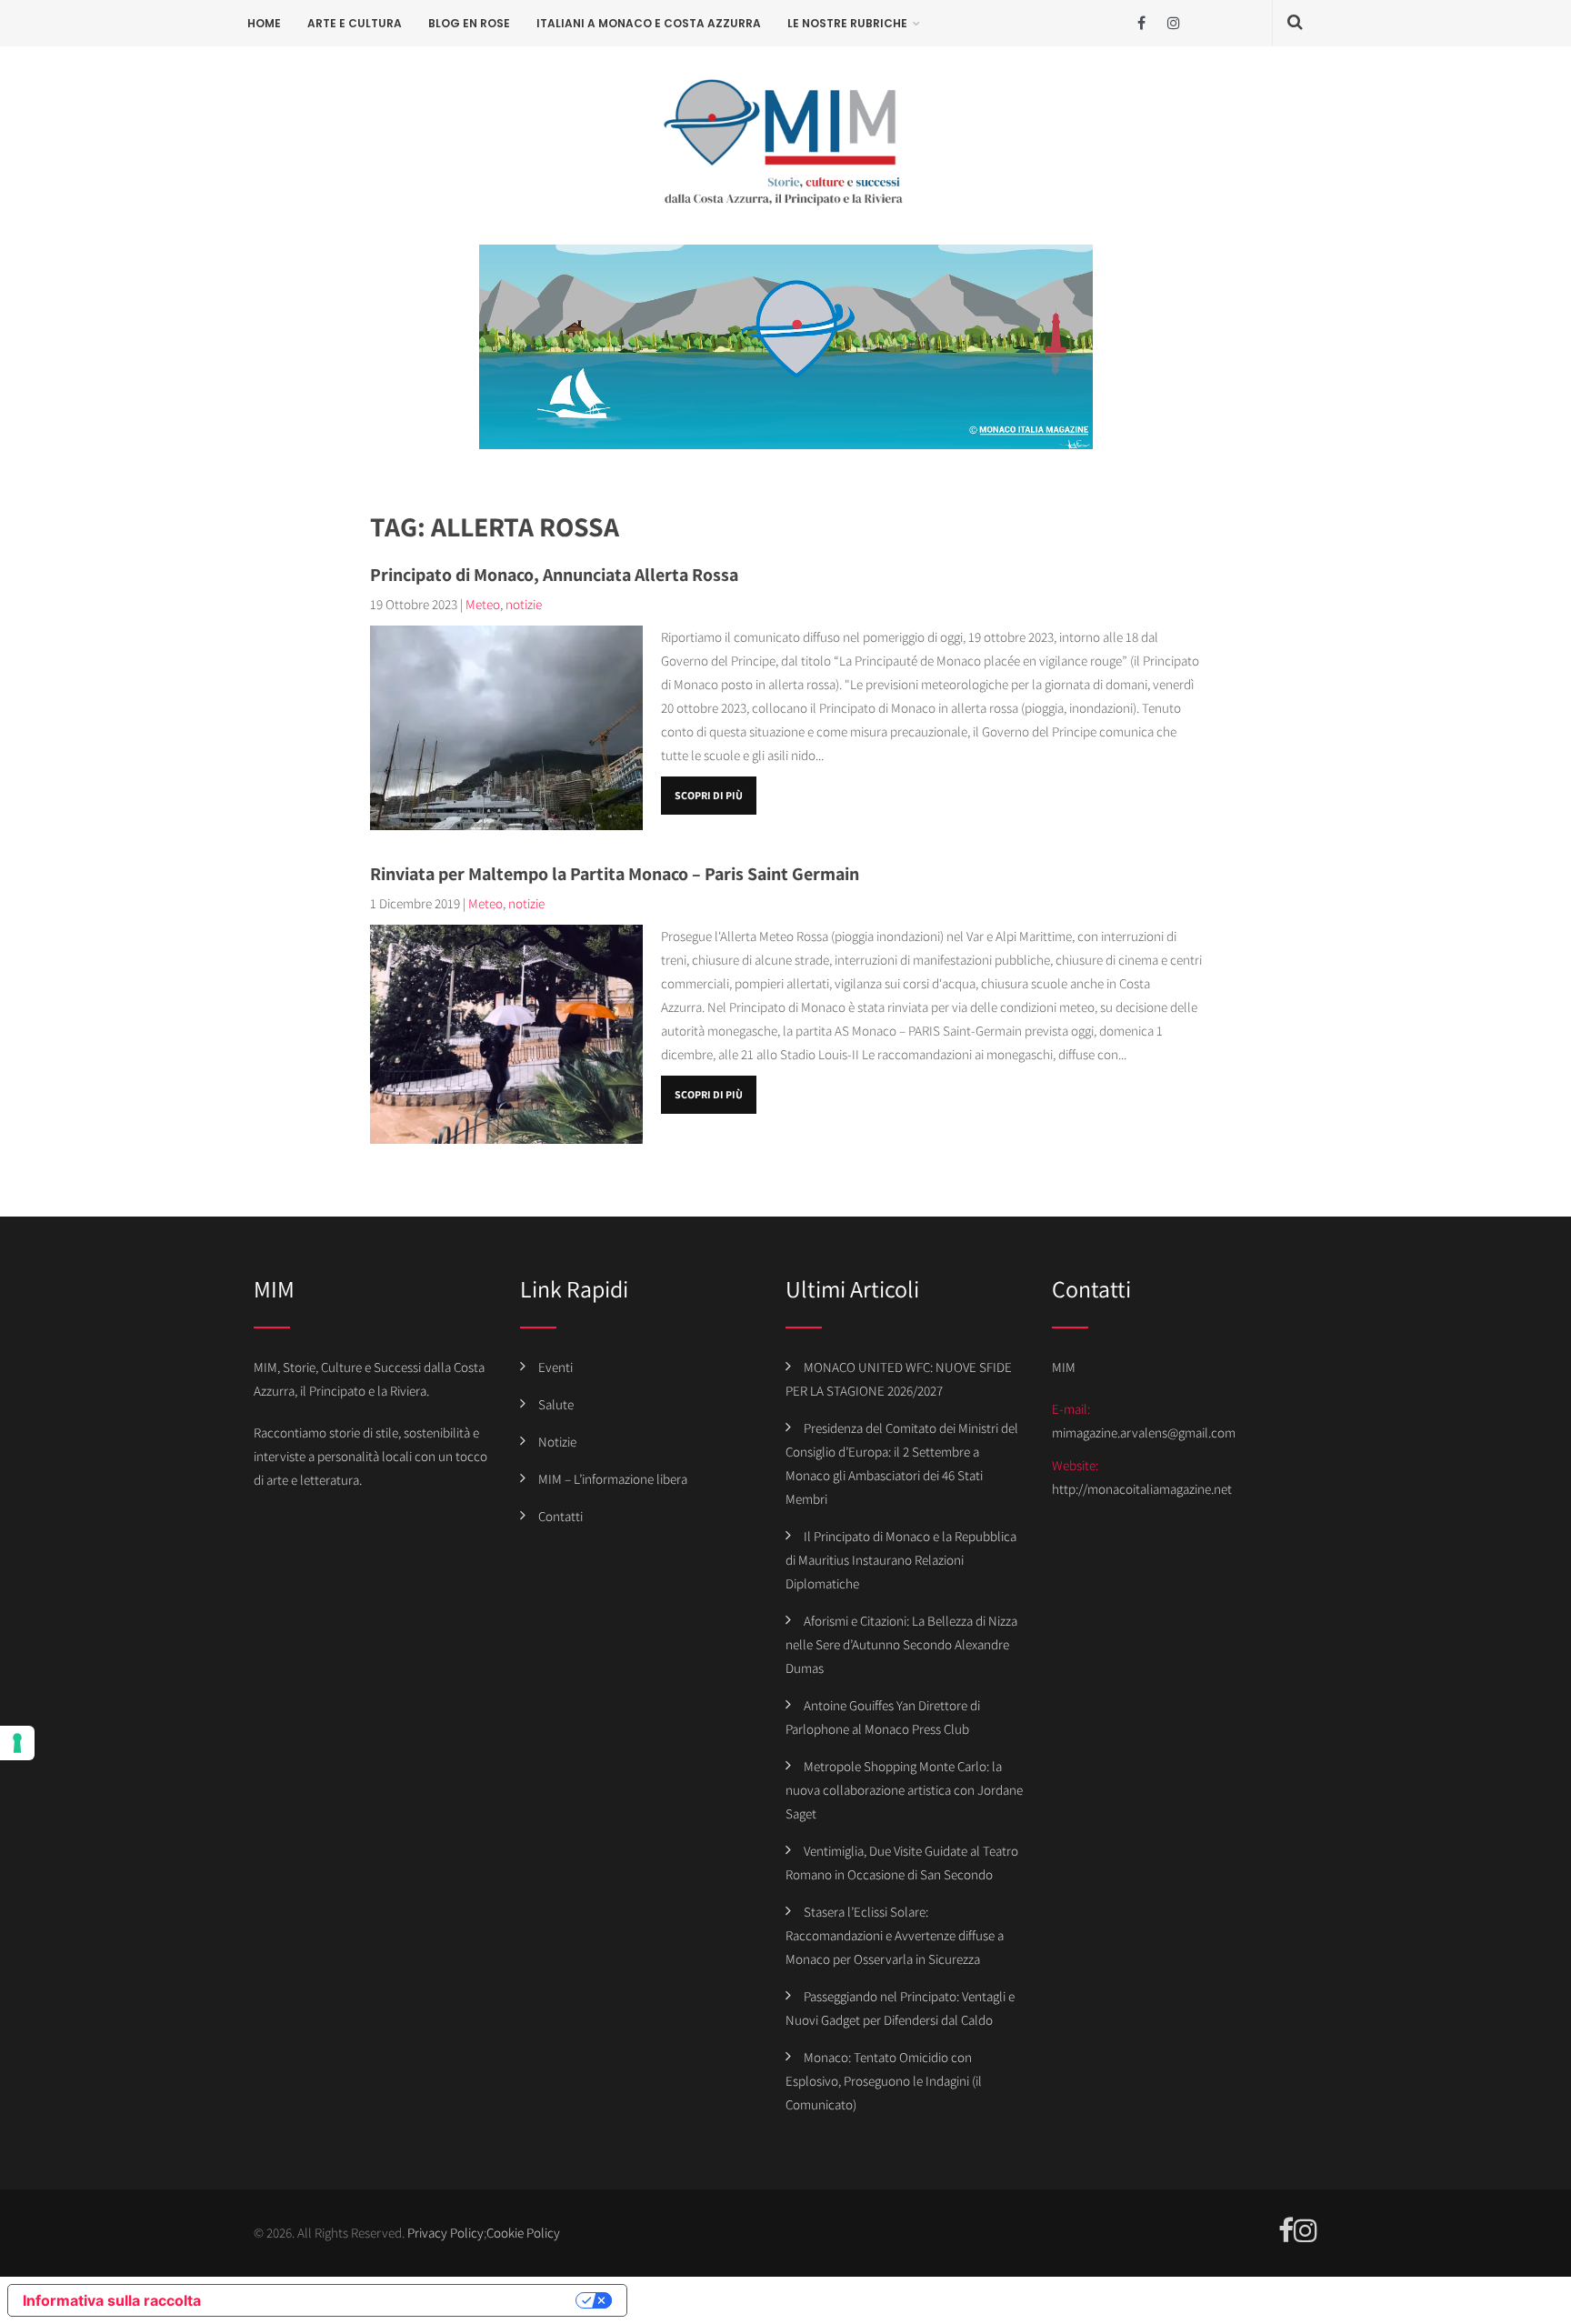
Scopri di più (709, 795)
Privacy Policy (445, 2233)
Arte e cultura (355, 23)
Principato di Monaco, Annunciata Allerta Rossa (554, 575)
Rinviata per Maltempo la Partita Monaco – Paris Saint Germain (615, 874)
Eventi (555, 1367)
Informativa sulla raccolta (112, 2300)
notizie (524, 604)
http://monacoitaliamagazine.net (1142, 1489)
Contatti (560, 1516)
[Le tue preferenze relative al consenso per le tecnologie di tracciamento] (17, 1743)
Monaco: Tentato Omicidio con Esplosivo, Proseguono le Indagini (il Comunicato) (884, 2081)
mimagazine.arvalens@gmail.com (1144, 1432)
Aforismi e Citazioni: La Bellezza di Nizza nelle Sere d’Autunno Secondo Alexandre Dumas (901, 1644)
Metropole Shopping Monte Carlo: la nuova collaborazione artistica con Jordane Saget (904, 1790)
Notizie (557, 1442)
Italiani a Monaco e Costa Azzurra (649, 23)
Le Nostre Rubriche (847, 23)
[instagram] (1173, 23)
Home (264, 23)
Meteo (483, 604)
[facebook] (1141, 23)
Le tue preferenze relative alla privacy (397, 2300)
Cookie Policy (523, 2233)
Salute (556, 1404)
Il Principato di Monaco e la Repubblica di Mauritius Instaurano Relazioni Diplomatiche (901, 1560)
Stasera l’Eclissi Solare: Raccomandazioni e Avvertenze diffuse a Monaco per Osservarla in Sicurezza (895, 1935)
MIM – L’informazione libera (613, 1479)
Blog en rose (469, 23)
